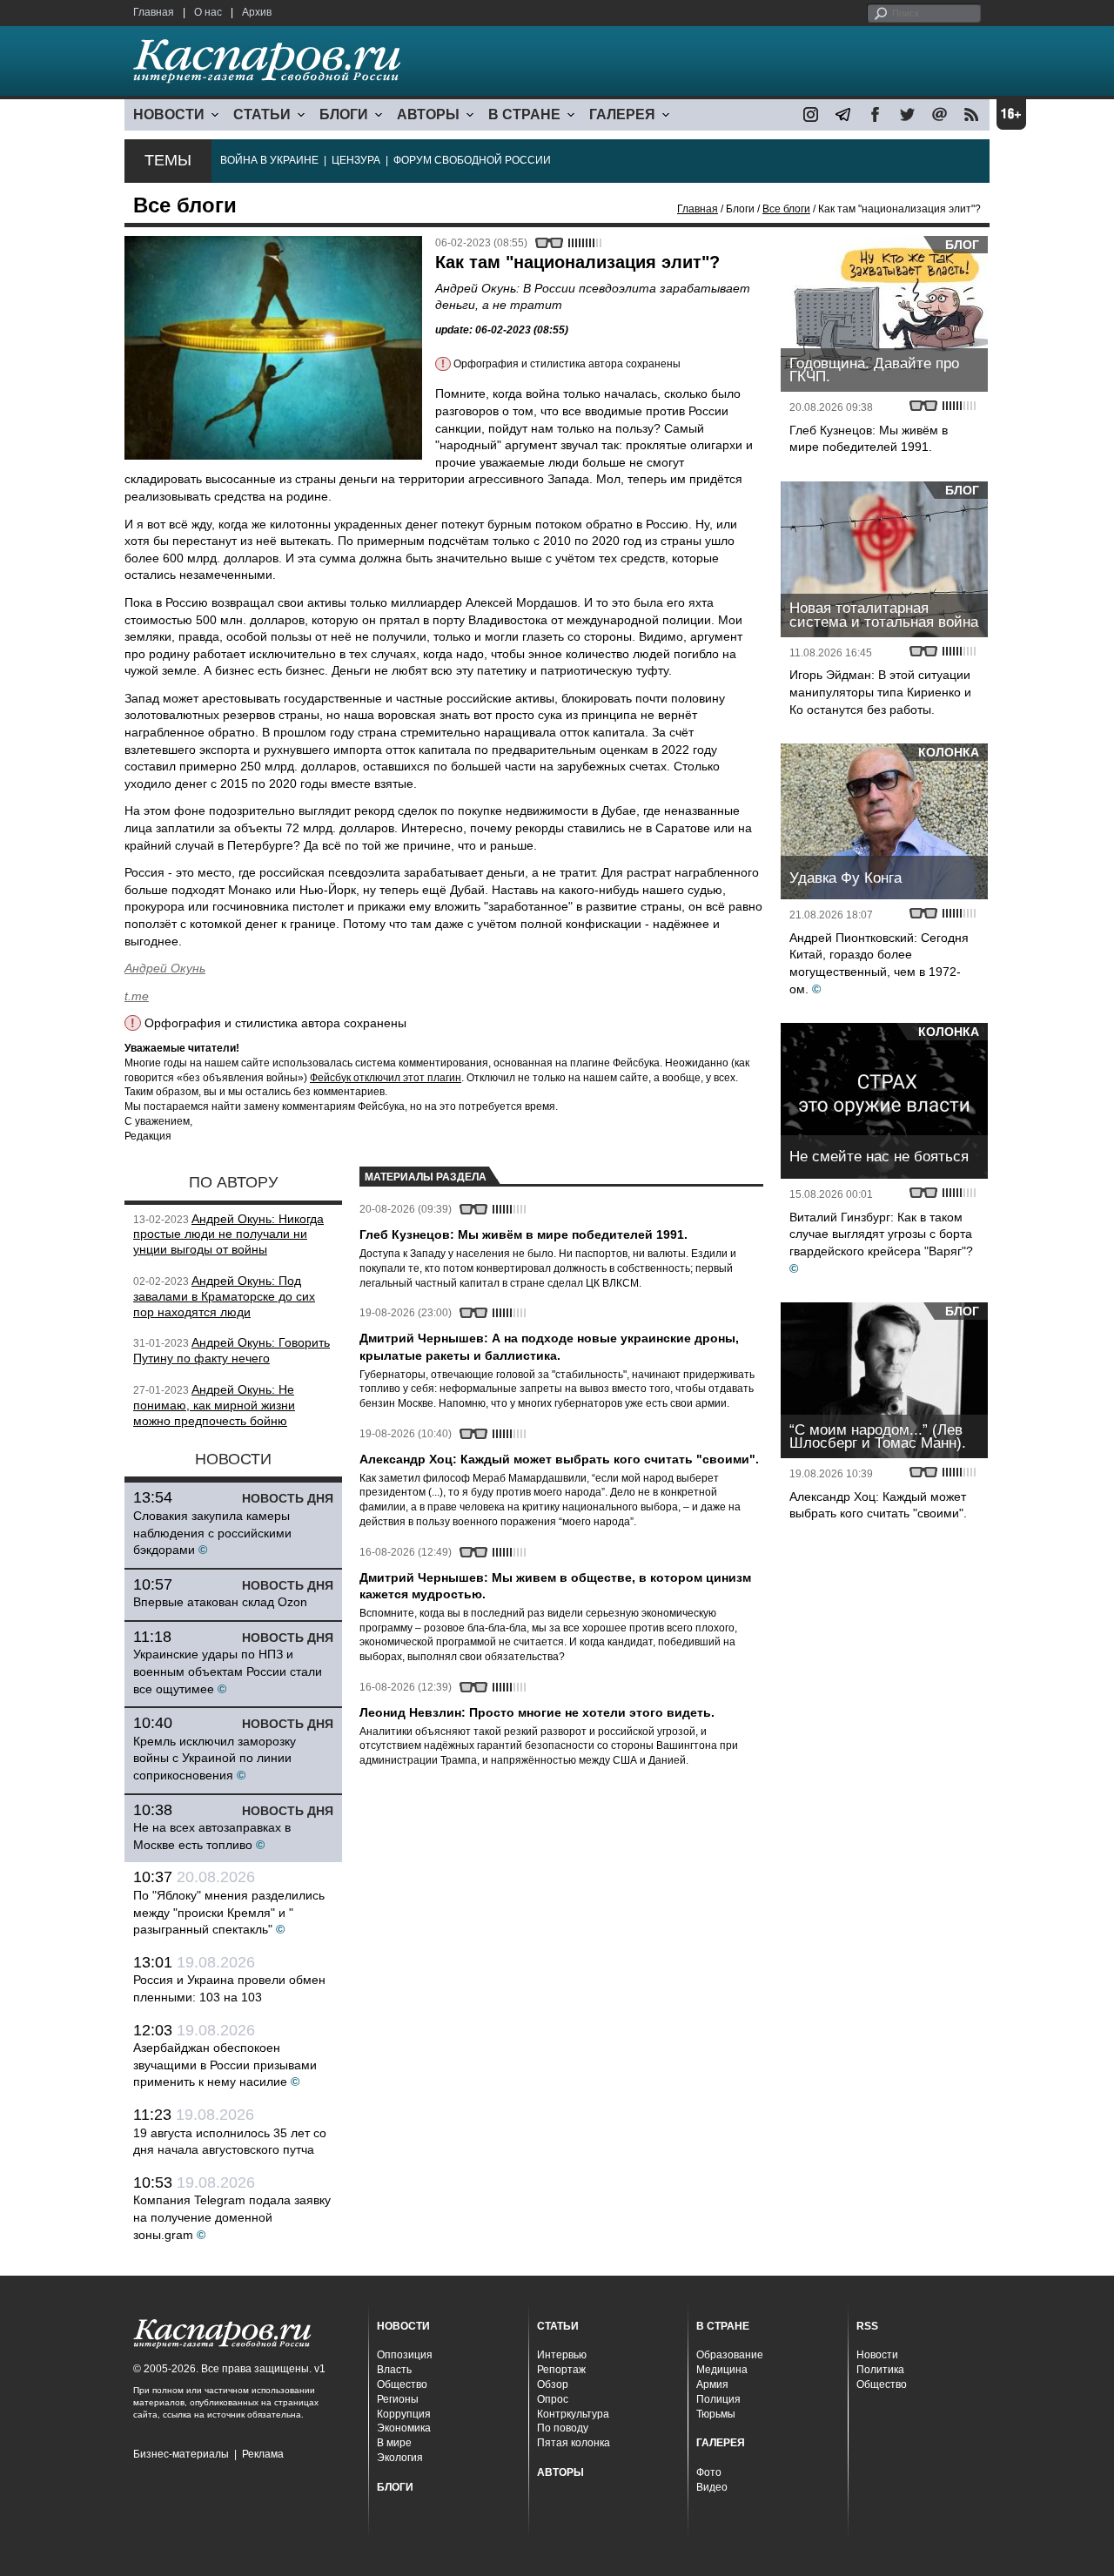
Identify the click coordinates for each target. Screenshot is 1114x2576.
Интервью (562, 2355)
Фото (709, 2472)
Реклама (263, 2454)
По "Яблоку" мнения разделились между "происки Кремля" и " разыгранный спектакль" (229, 1912)
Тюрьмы (716, 2414)
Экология (400, 2458)
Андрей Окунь (165, 968)
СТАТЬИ (262, 114)
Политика (880, 2370)
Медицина (722, 2370)
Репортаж (561, 2370)
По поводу (563, 2428)
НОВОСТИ (169, 114)
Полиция (718, 2399)
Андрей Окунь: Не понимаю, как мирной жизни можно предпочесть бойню (214, 1405)
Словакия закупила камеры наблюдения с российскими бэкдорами (212, 1533)
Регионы (398, 2399)
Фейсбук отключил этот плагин (386, 1078)
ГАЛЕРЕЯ (622, 114)
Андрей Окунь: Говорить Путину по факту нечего (232, 1350)
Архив (257, 12)
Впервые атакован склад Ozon (220, 1602)
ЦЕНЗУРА (356, 160)
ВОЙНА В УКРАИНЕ (269, 160)
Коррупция (404, 2414)
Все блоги (786, 209)
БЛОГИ (344, 114)
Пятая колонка (574, 2443)
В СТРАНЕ (524, 114)
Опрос (553, 2399)
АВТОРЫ (428, 114)
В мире (394, 2443)
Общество (402, 2384)
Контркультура (573, 2414)
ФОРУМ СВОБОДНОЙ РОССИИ (472, 160)
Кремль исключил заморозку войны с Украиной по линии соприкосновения (215, 1758)
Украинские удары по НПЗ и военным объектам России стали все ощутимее (228, 1671)
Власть (394, 2370)
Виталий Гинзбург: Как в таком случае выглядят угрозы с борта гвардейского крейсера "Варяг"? (881, 1234)
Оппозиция (405, 2355)
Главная (154, 12)
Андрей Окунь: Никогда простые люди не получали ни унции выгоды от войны (228, 1234)
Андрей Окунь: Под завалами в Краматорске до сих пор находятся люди (224, 1296)
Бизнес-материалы (181, 2454)
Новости (877, 2355)
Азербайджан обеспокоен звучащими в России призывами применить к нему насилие (225, 2065)
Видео (712, 2487)
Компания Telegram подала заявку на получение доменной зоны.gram (232, 2217)
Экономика (404, 2428)
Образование (730, 2355)
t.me (137, 996)
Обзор (553, 2384)
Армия (712, 2384)
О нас (208, 12)
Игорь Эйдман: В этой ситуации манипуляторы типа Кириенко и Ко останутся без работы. (880, 692)
